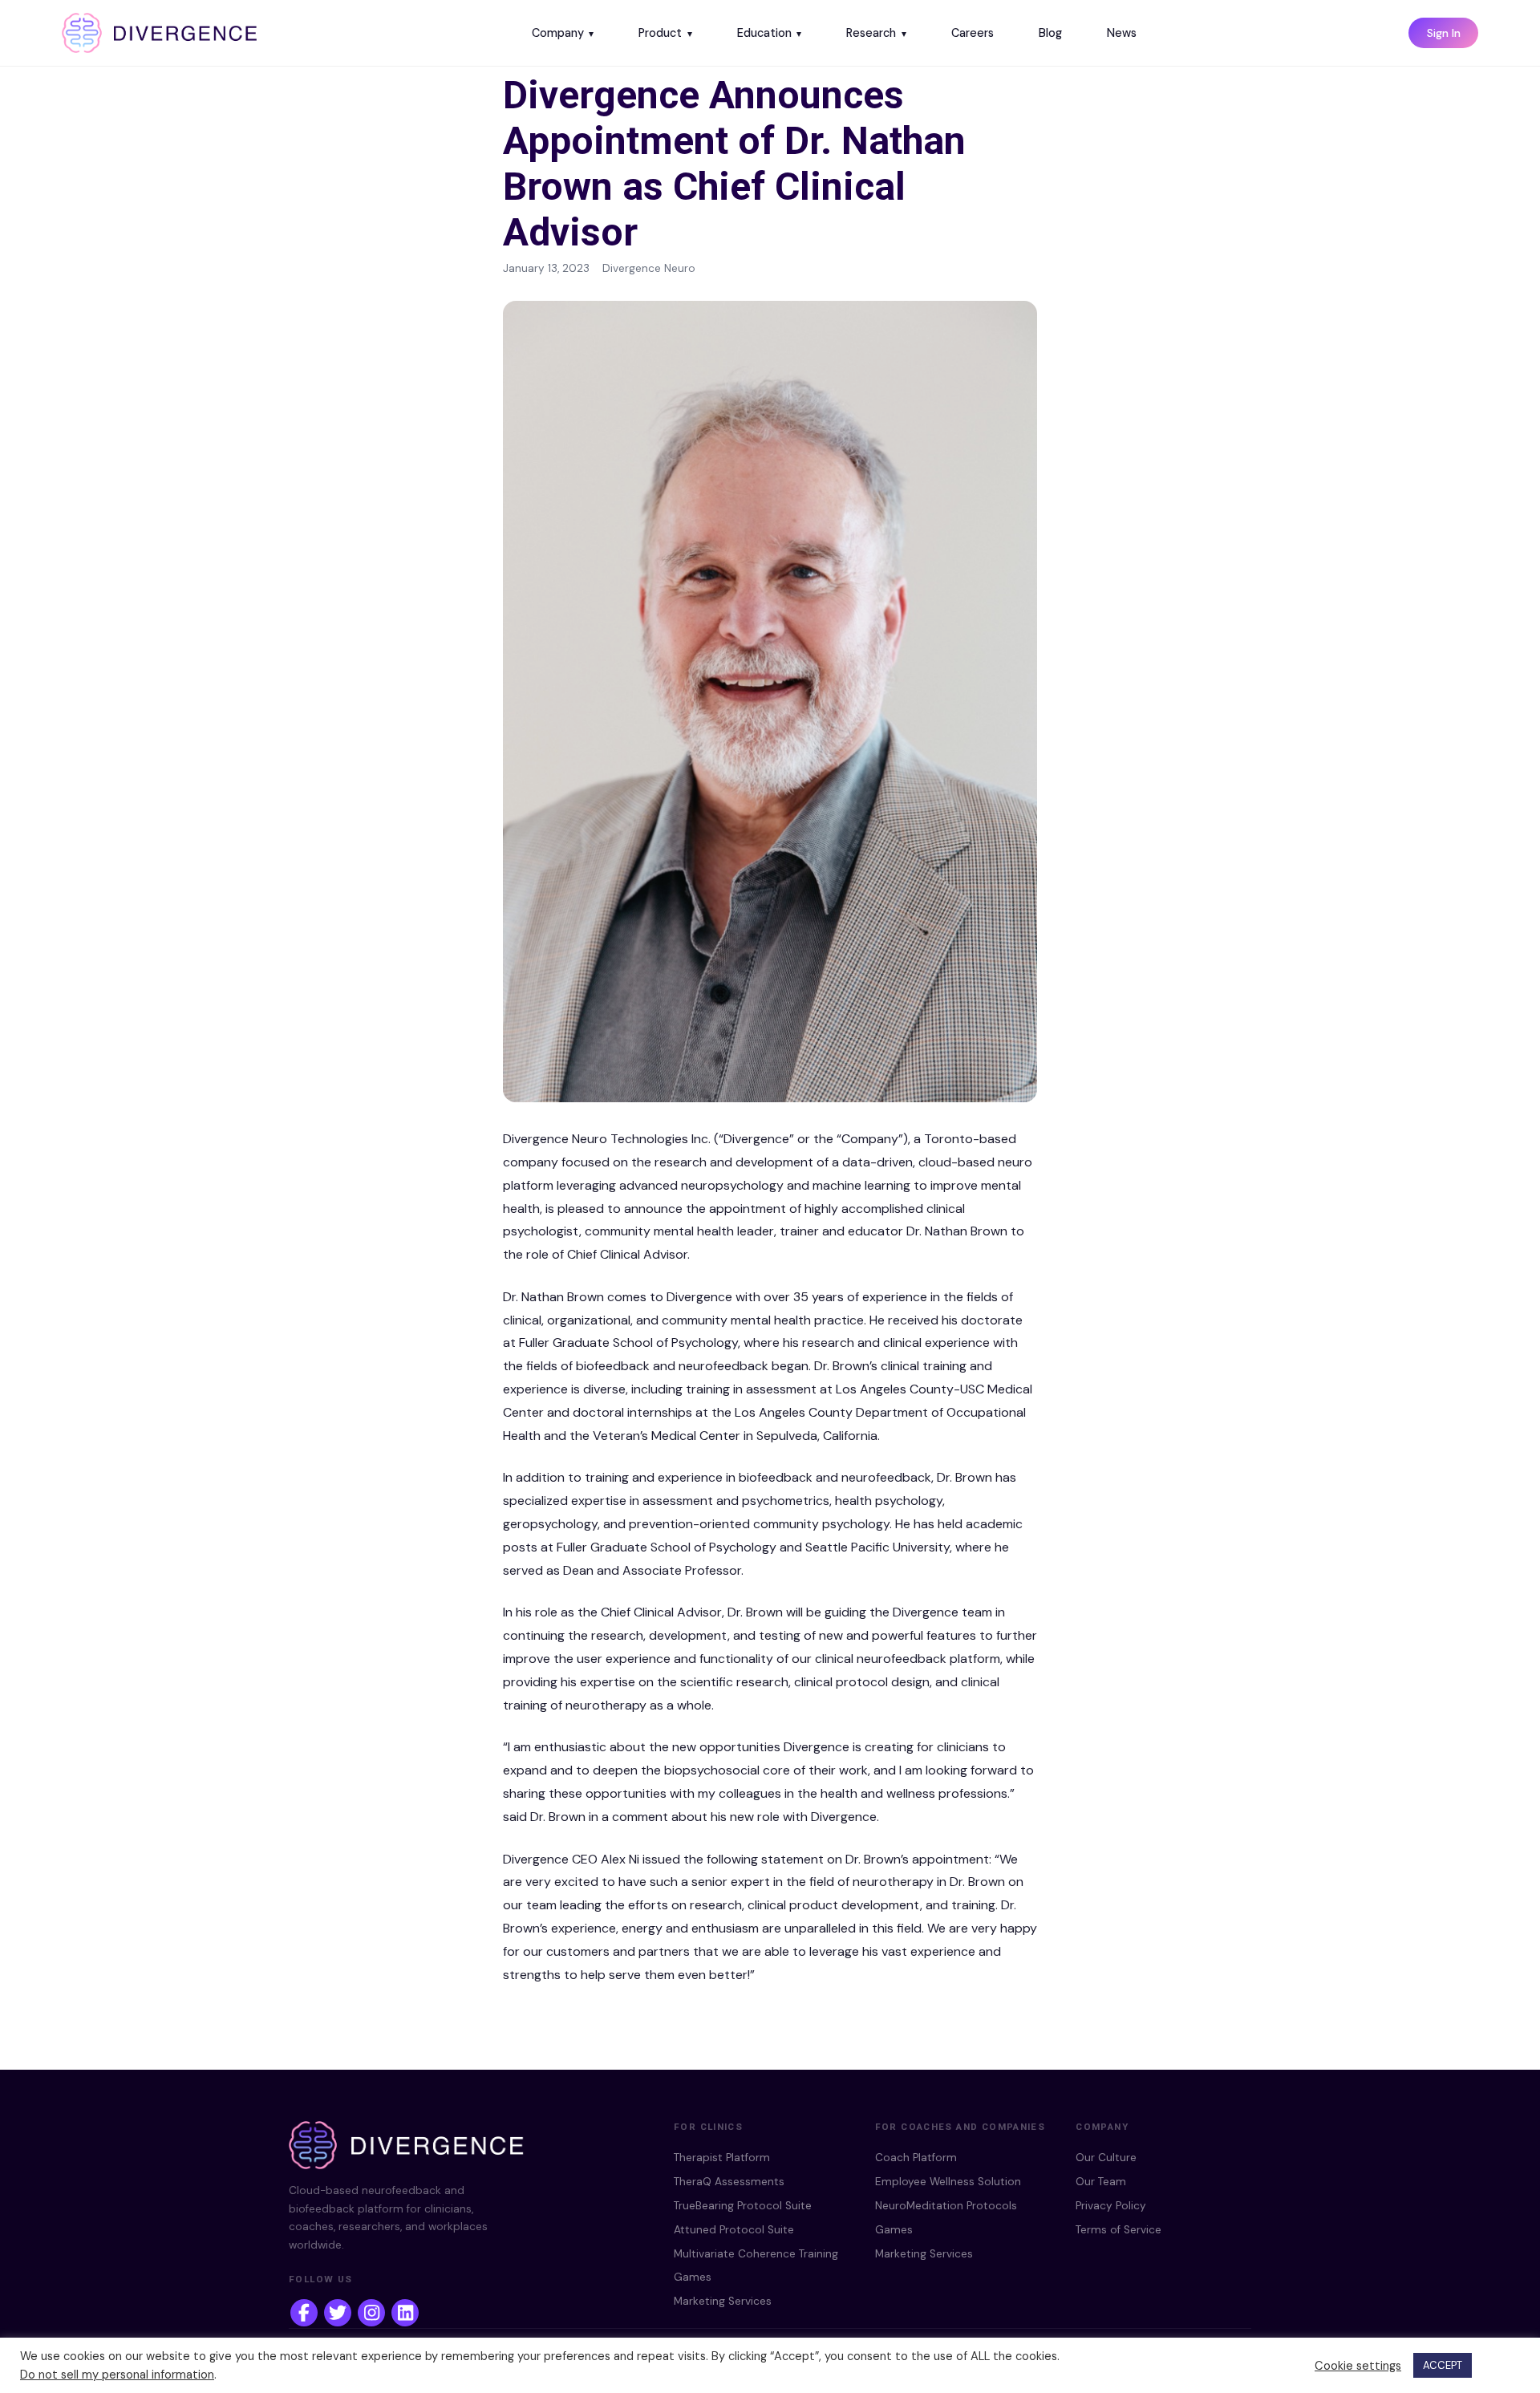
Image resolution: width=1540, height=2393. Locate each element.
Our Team (1101, 2182)
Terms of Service (1119, 2230)
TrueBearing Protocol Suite (743, 2206)
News (1122, 33)
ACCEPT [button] (1443, 2365)
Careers (973, 33)
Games (693, 2277)
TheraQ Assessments (729, 2182)
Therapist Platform (722, 2158)
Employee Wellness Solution (948, 2182)
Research (871, 33)
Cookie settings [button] (1358, 2366)
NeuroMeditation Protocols (946, 2206)
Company (558, 33)
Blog (1050, 33)
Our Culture (1106, 2158)
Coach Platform (916, 2158)
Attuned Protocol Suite (734, 2230)
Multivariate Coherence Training (756, 2254)
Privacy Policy (1111, 2206)
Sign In (1444, 33)
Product (660, 33)
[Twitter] (338, 2313)
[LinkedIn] (405, 2313)
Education (764, 33)
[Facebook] (304, 2313)
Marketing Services (723, 2301)
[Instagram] (371, 2313)
